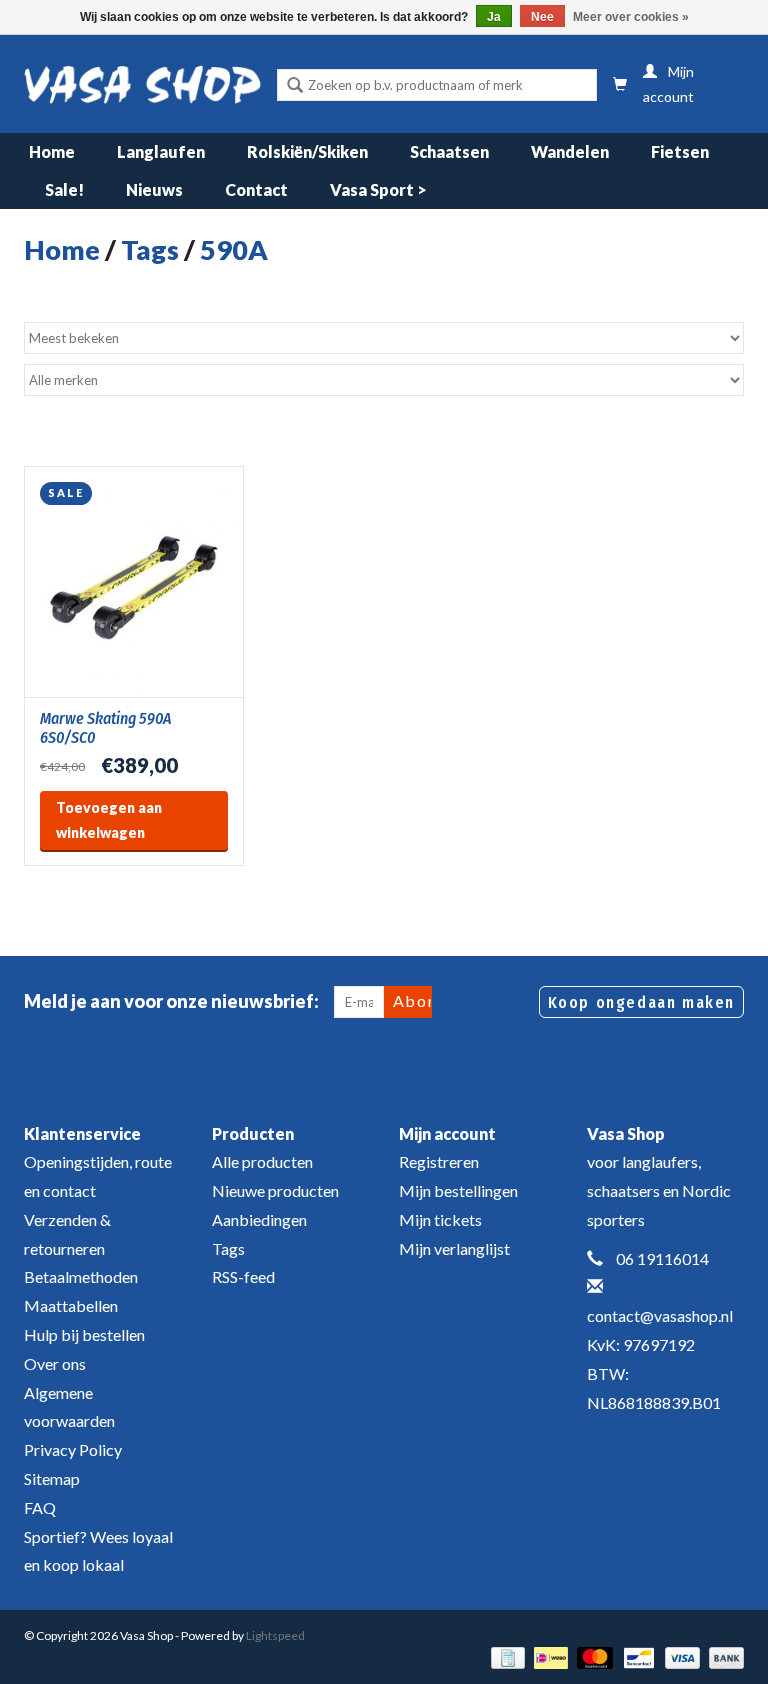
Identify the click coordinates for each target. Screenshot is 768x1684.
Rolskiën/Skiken (307, 151)
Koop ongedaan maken (641, 1002)
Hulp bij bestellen (84, 1334)
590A (234, 249)
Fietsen (680, 151)
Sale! (64, 189)
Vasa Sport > (378, 189)
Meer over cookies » (631, 17)
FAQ (40, 1507)
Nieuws (154, 189)
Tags (150, 249)
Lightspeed (275, 1635)
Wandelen (570, 151)
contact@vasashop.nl (660, 1315)
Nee (542, 17)
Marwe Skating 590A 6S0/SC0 (105, 728)
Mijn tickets (440, 1219)
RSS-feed (243, 1276)
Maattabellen (71, 1305)
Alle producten (262, 1161)
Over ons (55, 1363)
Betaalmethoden (81, 1276)
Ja (494, 17)
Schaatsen (449, 151)
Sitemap (52, 1478)
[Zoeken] (295, 87)
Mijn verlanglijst (454, 1248)
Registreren (439, 1161)
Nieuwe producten (275, 1190)
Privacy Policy (73, 1449)
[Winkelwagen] (620, 84)
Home (52, 151)
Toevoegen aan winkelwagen (109, 820)
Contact (256, 189)
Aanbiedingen (259, 1219)
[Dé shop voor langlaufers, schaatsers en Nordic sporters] (142, 84)
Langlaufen (161, 151)
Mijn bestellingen (458, 1190)
